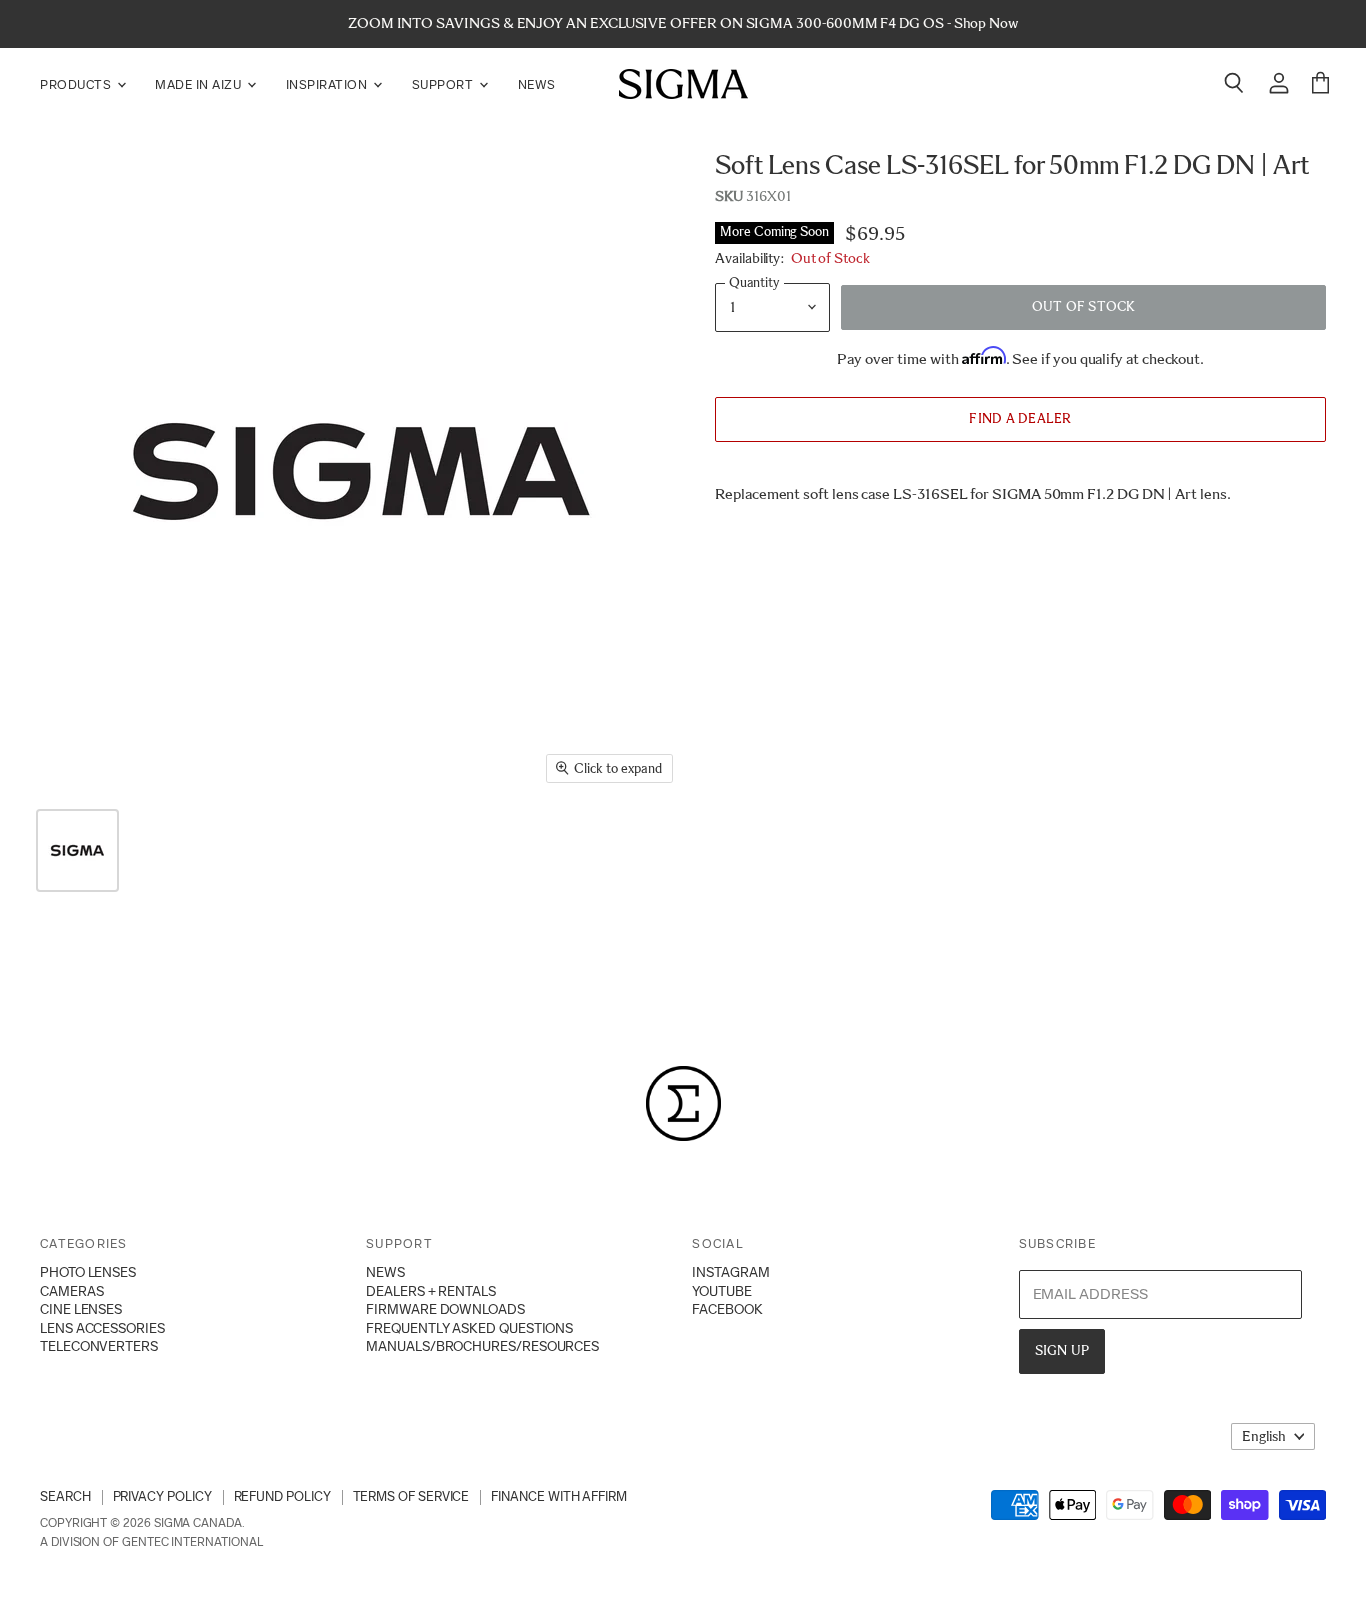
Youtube (721, 1291)
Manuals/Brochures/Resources (482, 1346)
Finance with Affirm (559, 1496)
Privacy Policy (162, 1496)
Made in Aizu (200, 84)
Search (65, 1496)
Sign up (1062, 1350)
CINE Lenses (81, 1309)
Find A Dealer (1020, 418)
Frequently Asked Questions (469, 1328)
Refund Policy (282, 1496)
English (1264, 1436)
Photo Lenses (88, 1272)
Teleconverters (99, 1346)
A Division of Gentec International (151, 1542)
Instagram (730, 1272)
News (537, 84)
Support (444, 84)
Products (77, 84)
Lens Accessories (102, 1328)
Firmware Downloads (445, 1309)
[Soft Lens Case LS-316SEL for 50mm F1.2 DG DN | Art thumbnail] (77, 850)
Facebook (727, 1309)
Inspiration (328, 84)
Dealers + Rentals (431, 1291)
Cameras (71, 1291)
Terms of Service (411, 1496)
